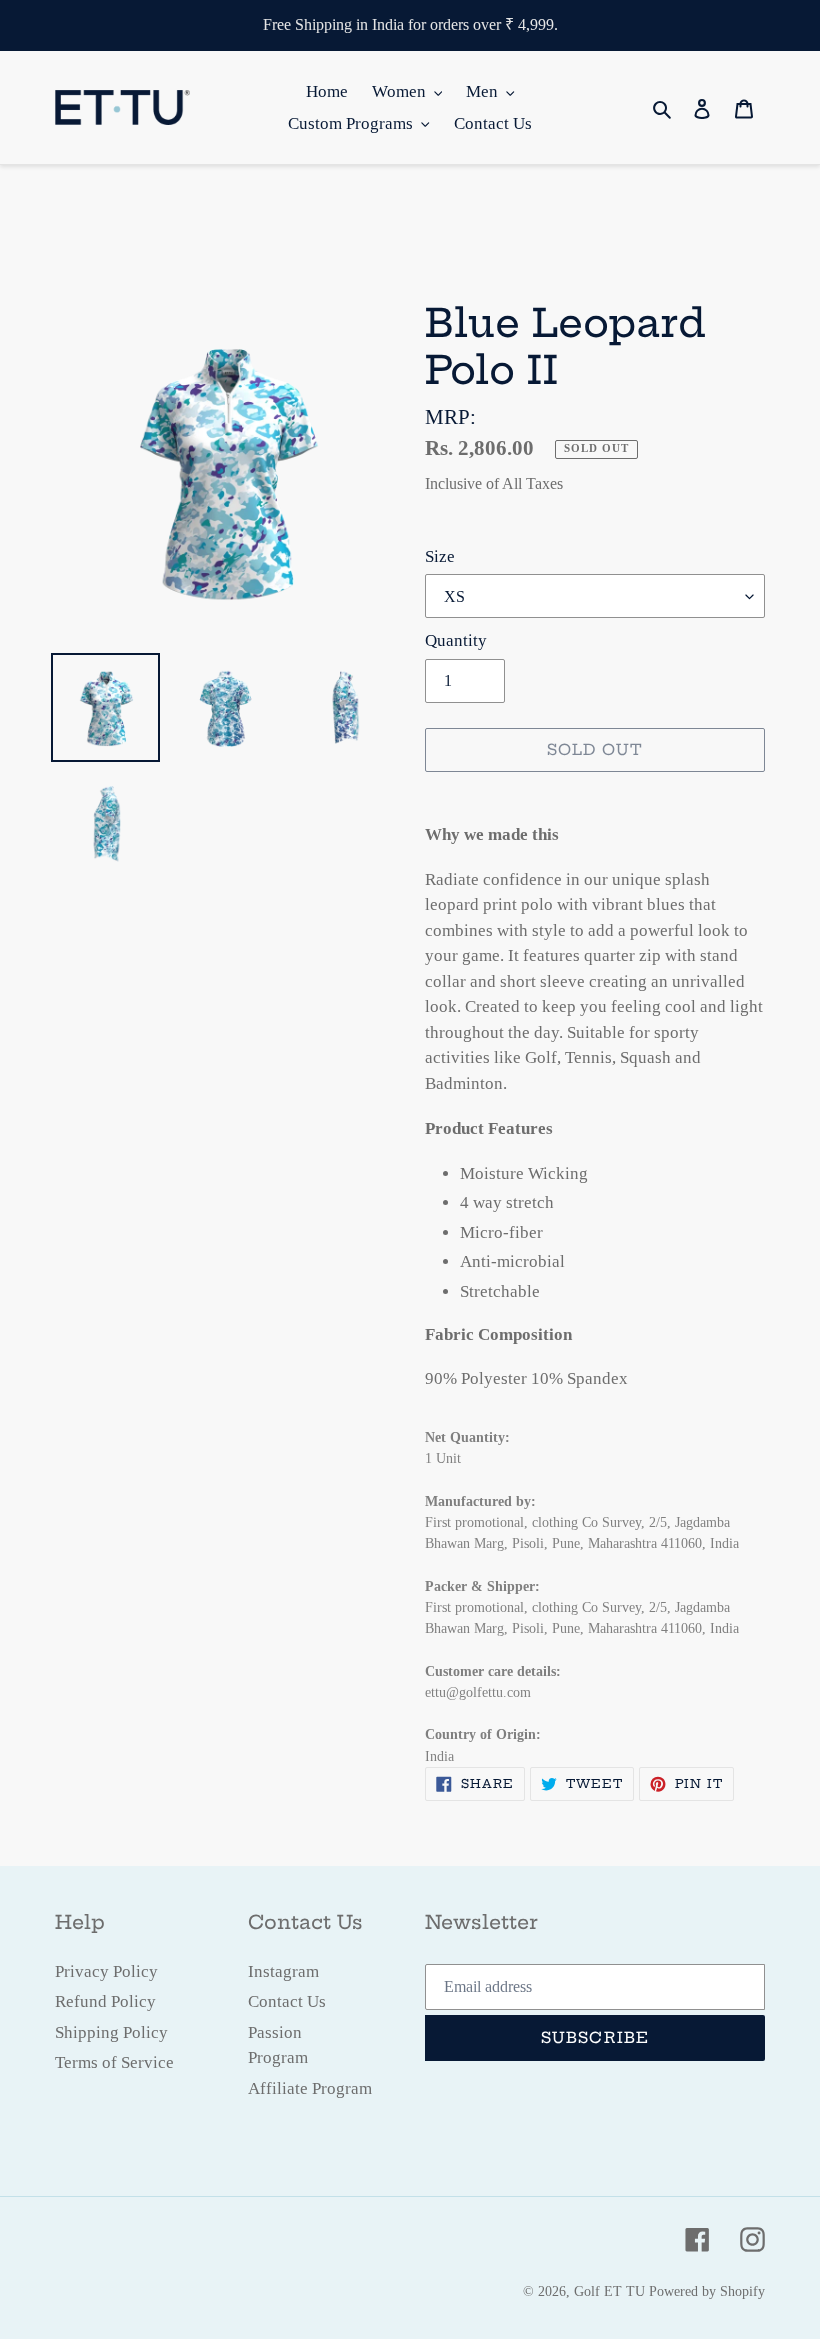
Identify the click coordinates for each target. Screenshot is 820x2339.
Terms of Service (114, 2062)
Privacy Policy (106, 1971)
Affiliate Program (310, 2088)
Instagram (283, 1971)
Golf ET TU (609, 2291)
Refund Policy (105, 2001)
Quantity (456, 640)
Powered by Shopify (707, 2291)
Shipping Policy (111, 2032)
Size (440, 556)
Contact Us (287, 2001)
